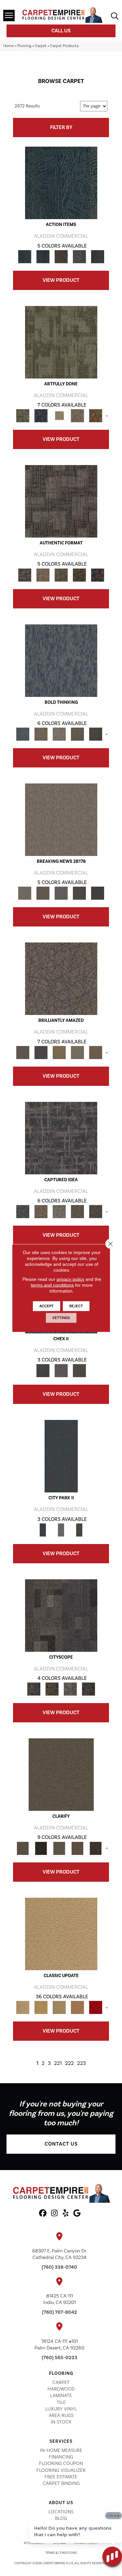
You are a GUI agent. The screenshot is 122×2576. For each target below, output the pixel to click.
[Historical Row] (79, 1371)
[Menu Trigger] (9, 16)
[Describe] (59, 1848)
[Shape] (61, 660)
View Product (61, 280)
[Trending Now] (61, 819)
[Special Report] (43, 893)
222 (69, 2063)
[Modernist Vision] (59, 415)
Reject (76, 1306)
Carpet (41, 46)
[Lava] (59, 734)
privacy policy (70, 1279)
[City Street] (98, 256)
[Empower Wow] (77, 1052)
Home (8, 46)
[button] (61, 2144)
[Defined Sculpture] (43, 575)
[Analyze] (41, 1848)
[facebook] (43, 2214)
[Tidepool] (61, 183)
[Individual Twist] (61, 575)
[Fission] (77, 734)
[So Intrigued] (61, 978)
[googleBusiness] (77, 2214)
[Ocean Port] (43, 256)
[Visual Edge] (61, 501)
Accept (47, 1306)
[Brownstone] (61, 256)
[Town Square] (61, 1371)
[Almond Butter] (59, 2007)
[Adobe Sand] (61, 1934)
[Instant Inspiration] (96, 1052)
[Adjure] (96, 1848)
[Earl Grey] (79, 256)
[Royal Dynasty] (96, 2007)
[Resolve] (61, 1774)
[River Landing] (43, 1371)
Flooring (24, 46)
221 (58, 2063)
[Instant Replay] (61, 893)
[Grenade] (41, 734)
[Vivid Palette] (96, 415)
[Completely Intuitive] (59, 1052)
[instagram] (54, 2214)
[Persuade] (77, 1848)
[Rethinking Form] (79, 575)
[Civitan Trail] (52, 1689)
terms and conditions (52, 1285)
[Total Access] (98, 893)
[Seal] (96, 734)
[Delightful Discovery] (61, 342)
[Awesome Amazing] (77, 415)
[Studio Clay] (77, 2007)
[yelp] (66, 2214)
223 (81, 2063)
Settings (61, 1318)
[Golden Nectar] (41, 2007)
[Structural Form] (98, 575)
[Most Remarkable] (41, 415)
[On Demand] (79, 893)
